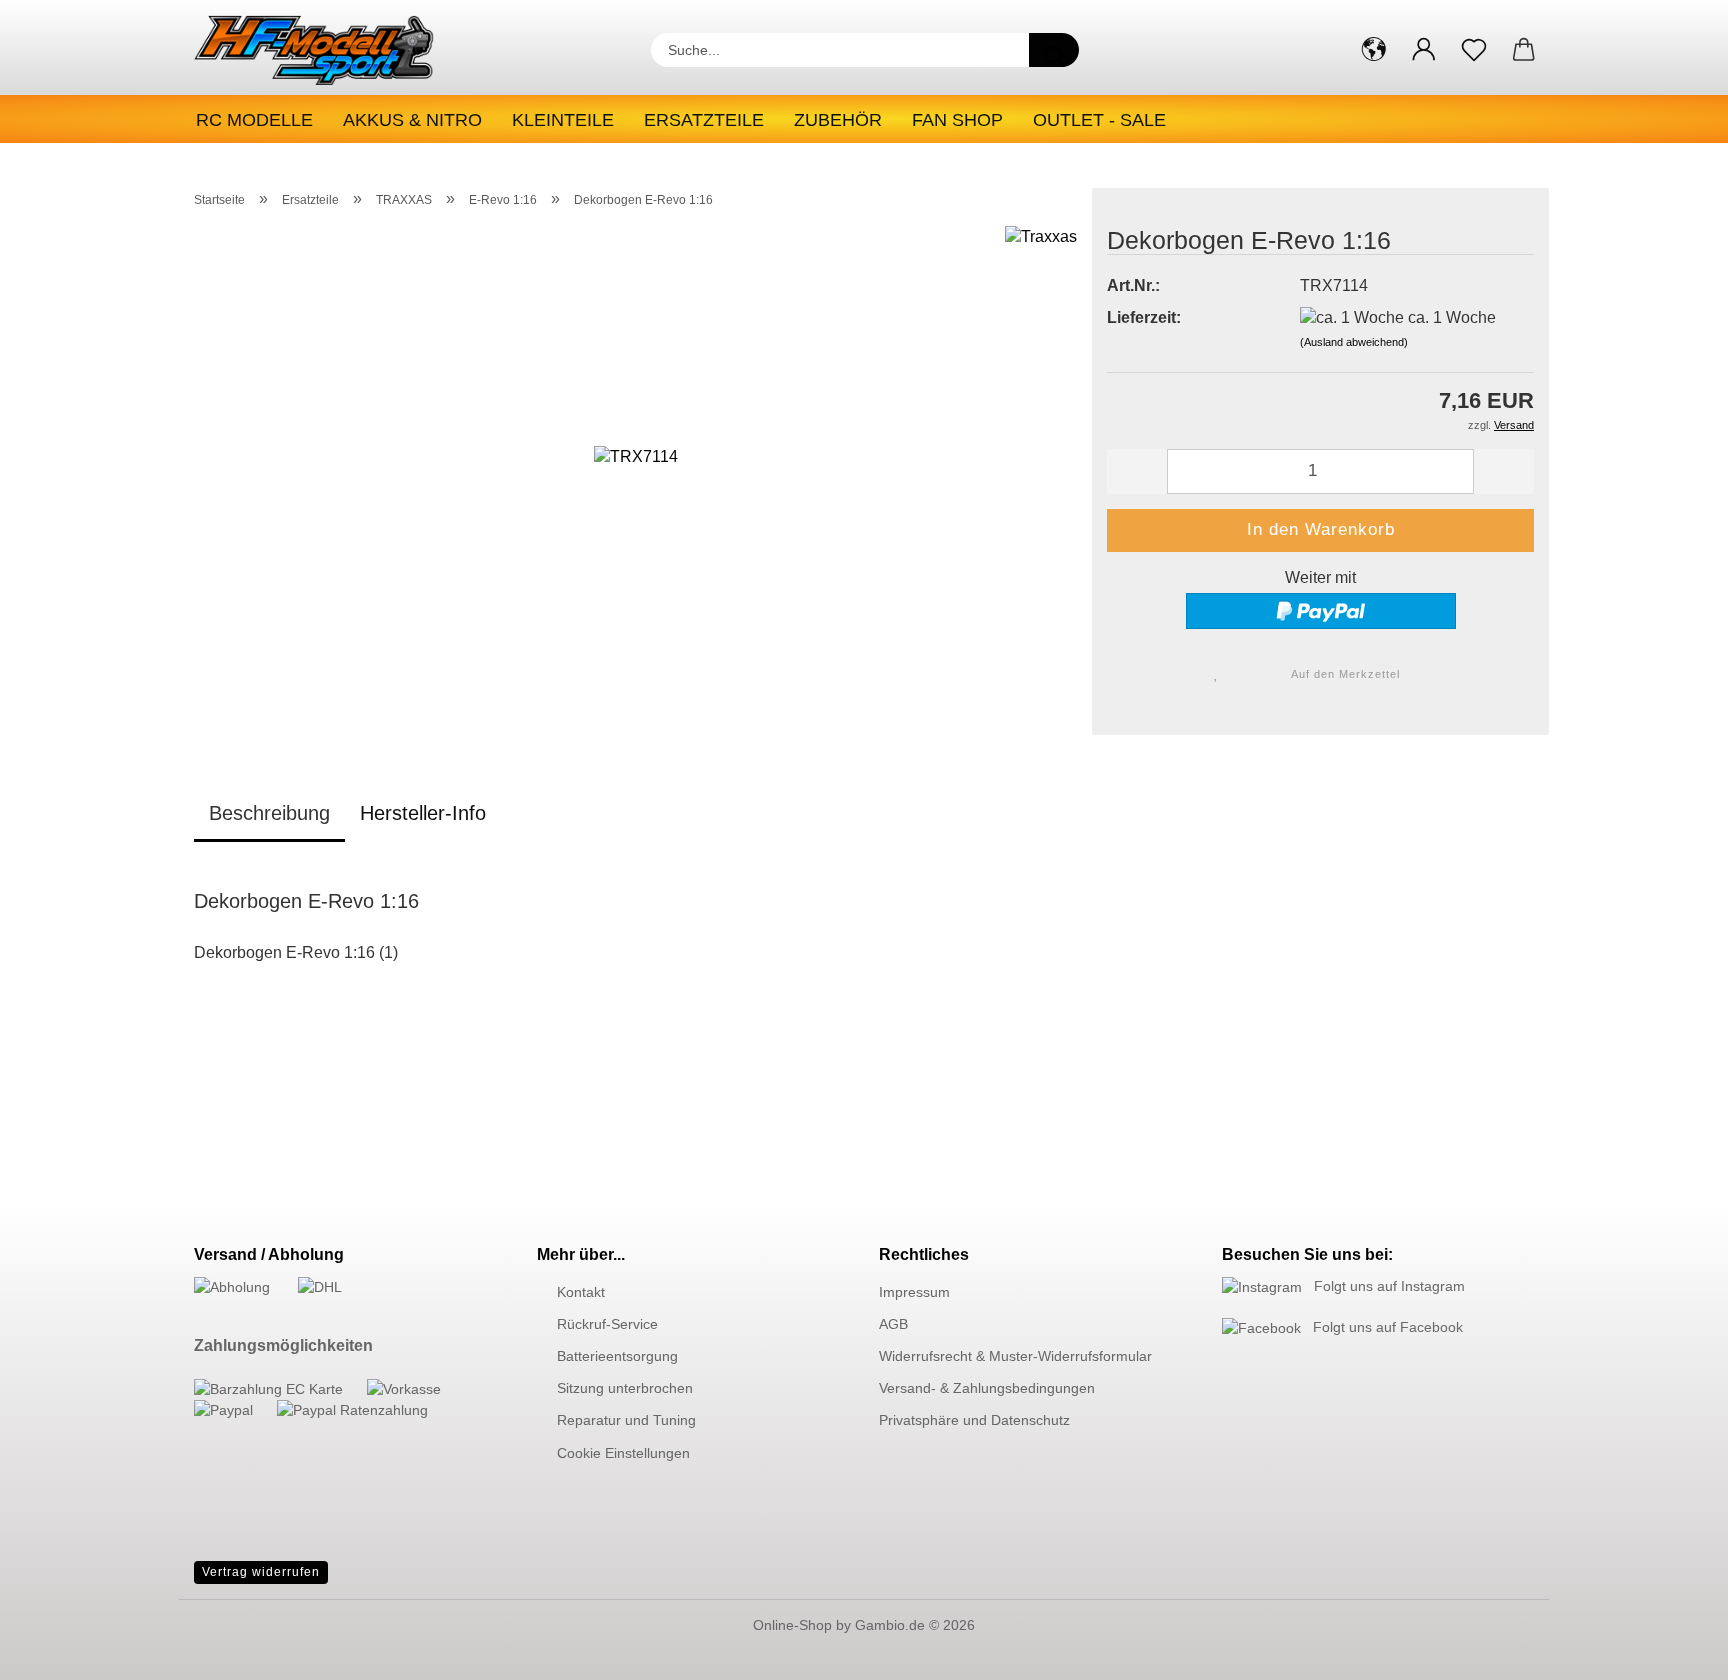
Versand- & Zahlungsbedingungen (987, 1388)
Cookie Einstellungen (623, 1453)
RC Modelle (254, 120)
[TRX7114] (636, 474)
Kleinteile (563, 120)
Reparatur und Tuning (626, 1420)
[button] (1374, 50)
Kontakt (581, 1292)
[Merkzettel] (1474, 50)
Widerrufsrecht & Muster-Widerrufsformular (1015, 1356)
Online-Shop (792, 1625)
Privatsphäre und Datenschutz (974, 1420)
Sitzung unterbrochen (625, 1388)
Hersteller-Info (423, 813)
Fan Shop (957, 120)
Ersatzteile (704, 120)
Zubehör (838, 120)
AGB (893, 1324)
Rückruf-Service (607, 1324)
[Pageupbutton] (1673, 1650)
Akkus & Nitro (412, 120)
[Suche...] (1054, 50)
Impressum (914, 1292)
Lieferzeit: (1144, 317)
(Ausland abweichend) (1354, 342)
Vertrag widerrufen (261, 1572)
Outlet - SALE (1099, 120)
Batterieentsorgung (617, 1356)
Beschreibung (269, 813)
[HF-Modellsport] (335, 50)
